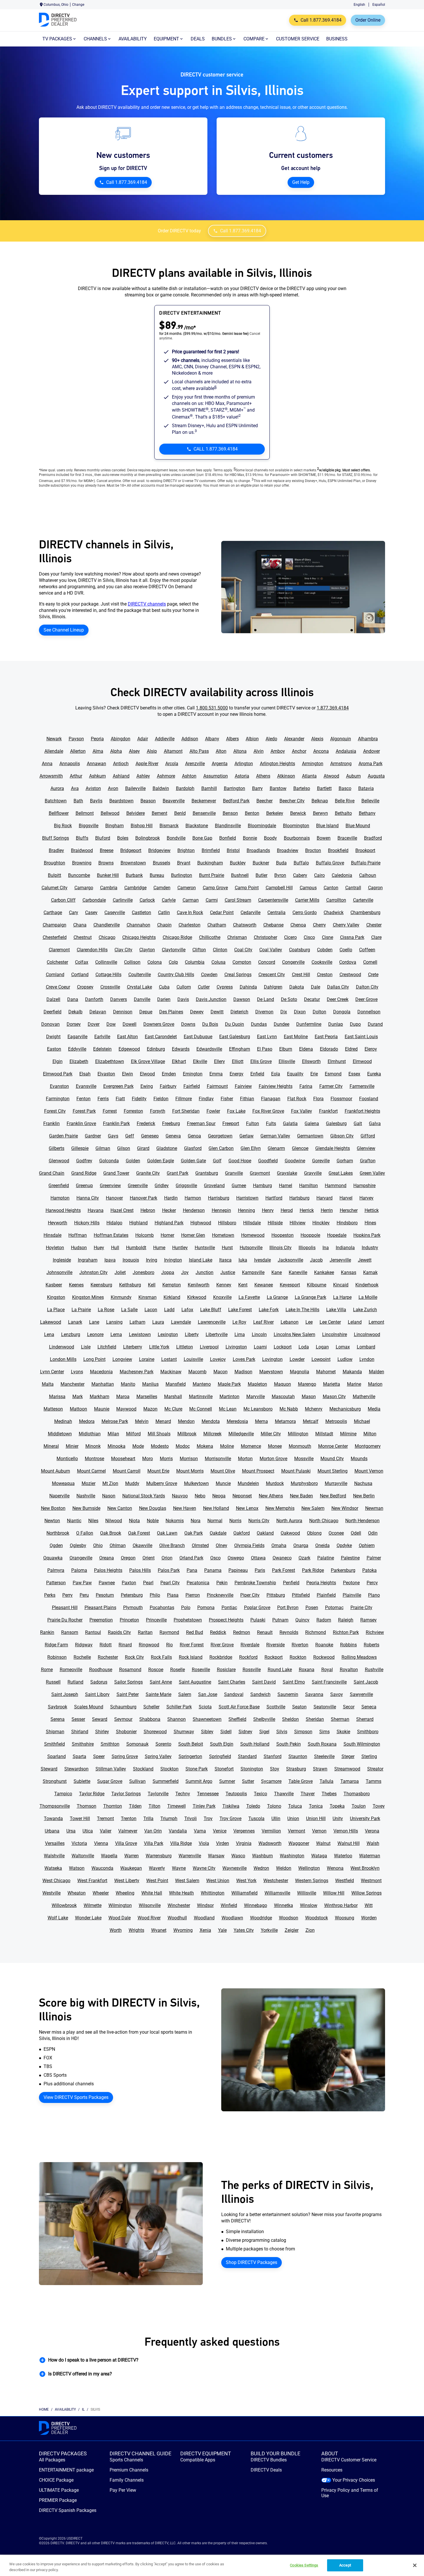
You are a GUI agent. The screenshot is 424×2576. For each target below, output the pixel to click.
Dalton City (367, 987)
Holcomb (145, 1235)
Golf (217, 1161)
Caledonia (342, 875)
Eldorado (329, 1049)
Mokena (205, 1446)
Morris (166, 1459)
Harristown (247, 1198)
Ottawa (258, 1558)
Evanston (59, 1086)
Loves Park (244, 1359)
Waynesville (234, 1868)
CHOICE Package (56, 2480)
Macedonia (101, 1372)
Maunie (102, 1409)
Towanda (53, 1818)
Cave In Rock (190, 912)
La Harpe (342, 1297)
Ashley (143, 776)
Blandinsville (228, 826)
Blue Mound (358, 826)
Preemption (101, 1620)
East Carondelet (161, 1037)
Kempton (172, 1285)
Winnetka (284, 1905)
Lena (49, 1334)
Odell (356, 1533)
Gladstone (167, 1148)
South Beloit (191, 1744)
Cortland (80, 975)
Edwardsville (209, 1049)
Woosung (345, 1918)
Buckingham (210, 863)
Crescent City (272, 975)
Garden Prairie (63, 1136)
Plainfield (326, 1595)
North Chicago (324, 1521)
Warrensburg (159, 1856)
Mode (138, 1446)
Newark (54, 739)
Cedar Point (222, 912)
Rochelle (82, 1657)
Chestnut (83, 937)
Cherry (319, 925)
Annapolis (70, 764)
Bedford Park (236, 801)
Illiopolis (307, 1248)
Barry (257, 788)
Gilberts (57, 1148)
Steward (49, 1769)
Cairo (319, 875)
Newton (52, 1521)
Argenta (220, 764)
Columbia (195, 962)
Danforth (94, 999)
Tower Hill (80, 1818)
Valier (106, 1831)
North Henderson (362, 1521)
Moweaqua (63, 1483)
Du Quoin (234, 1024)
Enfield (257, 1074)
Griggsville (186, 1186)
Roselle (178, 1670)
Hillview (298, 1223)
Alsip (152, 751)
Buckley (238, 863)
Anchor (299, 751)
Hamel (286, 1186)
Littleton (185, 1347)
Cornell (370, 962)
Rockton (298, 1657)
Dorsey (74, 1024)
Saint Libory (97, 1694)
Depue (146, 1012)
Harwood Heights (63, 1210)
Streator (375, 1769)
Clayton (147, 950)
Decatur (312, 999)
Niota (134, 1521)
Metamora (285, 1421)
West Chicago (56, 1881)
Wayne (179, 1868)
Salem (185, 1694)
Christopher (266, 937)
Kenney (224, 1285)
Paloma (79, 1570)
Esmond (333, 1074)
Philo (155, 1595)
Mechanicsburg (345, 1409)
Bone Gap (202, 838)
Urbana (52, 1831)
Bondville (176, 838)
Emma (216, 1074)
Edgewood (129, 1049)
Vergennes (244, 1831)
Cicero (290, 937)
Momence (251, 1446)
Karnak (370, 1272)
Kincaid (341, 1285)
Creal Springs (238, 975)
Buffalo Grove (330, 863)
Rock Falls (161, 1657)
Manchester (73, 1384)
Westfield (345, 1881)
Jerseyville (340, 1260)
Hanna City (88, 1198)
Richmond (316, 1632)
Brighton (186, 850)
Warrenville (190, 1856)
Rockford (248, 1657)
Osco (215, 1558)
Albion (252, 739)
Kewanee (264, 1285)
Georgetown (220, 1136)
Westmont (371, 1881)
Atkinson (286, 776)
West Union (218, 1881)
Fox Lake (236, 1111)
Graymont (260, 1173)
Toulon (359, 1806)
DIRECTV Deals (266, 2470)
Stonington (252, 1769)
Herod (287, 1210)
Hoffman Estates (111, 1235)
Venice (220, 1831)
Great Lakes (341, 1173)
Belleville (370, 801)
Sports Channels (126, 2460)
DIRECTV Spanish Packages (68, 2510)
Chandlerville (107, 925)
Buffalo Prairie (366, 863)
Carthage (53, 912)
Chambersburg (365, 912)
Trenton (129, 1818)
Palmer (374, 1558)
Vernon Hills (346, 1831)
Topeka (337, 1806)
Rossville (252, 1670)
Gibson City (342, 1136)
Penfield (291, 1583)
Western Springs (312, 1881)
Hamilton (308, 1186)
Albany (212, 739)
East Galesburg (235, 1037)
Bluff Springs (56, 838)
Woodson (289, 1918)
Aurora (57, 788)
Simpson (303, 1732)
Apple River (147, 764)
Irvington (173, 1260)
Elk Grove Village (148, 1061)
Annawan (96, 764)
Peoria (97, 739)
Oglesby (78, 1545)
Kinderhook (367, 1285)
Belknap (320, 801)
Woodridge (261, 1918)
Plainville (352, 1595)
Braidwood (82, 850)
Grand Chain (52, 1173)
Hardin (171, 1198)
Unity (338, 1818)
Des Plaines (171, 1012)
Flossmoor (341, 1099)
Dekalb (75, 1012)
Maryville (256, 1397)
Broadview (288, 850)
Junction (205, 1272)
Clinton (220, 950)
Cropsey (85, 987)
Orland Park (191, 1558)
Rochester (108, 1657)
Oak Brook (111, 1533)
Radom (324, 1620)
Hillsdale (252, 1223)
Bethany (367, 813)
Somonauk (137, 1744)
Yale (222, 1930)
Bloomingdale (262, 826)
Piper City (250, 1595)
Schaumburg (123, 1707)
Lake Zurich (365, 1310)
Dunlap (336, 1024)
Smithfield (55, 1744)
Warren (132, 1856)
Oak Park (194, 1533)
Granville (234, 1173)
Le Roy (239, 1322)
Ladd (169, 1310)
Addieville (165, 739)
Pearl (148, 1583)
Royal (327, 1670)
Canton (331, 888)
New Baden (301, 1496)
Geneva (173, 1136)
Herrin (327, 1210)
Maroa (123, 1397)
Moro (148, 1459)
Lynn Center (52, 1372)
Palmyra (56, 1570)
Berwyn (320, 813)
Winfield (229, 1905)
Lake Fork (269, 1310)
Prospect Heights (226, 1620)
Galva (375, 1123)
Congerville (293, 962)
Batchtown (56, 801)
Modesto (160, 1446)
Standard (247, 1756)
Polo (186, 1608)
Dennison (123, 1012)
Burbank (134, 875)
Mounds (359, 1459)
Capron (375, 888)
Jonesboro (143, 1272)
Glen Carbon (221, 1148)
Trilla (148, 1818)
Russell (53, 1682)
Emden (169, 1074)
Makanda (352, 1372)
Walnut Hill (349, 1843)
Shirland (80, 1732)
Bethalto (343, 813)
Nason (109, 1496)
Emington (193, 1074)
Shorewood (155, 1732)
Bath (78, 801)
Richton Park (346, 1632)
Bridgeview (159, 850)
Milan (113, 1434)
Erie (314, 1074)
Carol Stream (238, 900)
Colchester (57, 962)
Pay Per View (123, 2490)
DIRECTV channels (147, 604)
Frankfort (328, 1111)
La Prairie (81, 1310)
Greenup (84, 1186)
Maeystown (271, 1372)
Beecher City (292, 801)
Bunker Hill (108, 875)
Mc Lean (228, 1409)
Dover (94, 1024)
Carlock (147, 900)
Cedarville (251, 912)
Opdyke (344, 1545)
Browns (106, 863)
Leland (355, 1322)
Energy (237, 1074)
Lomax (343, 1347)
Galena (312, 1123)
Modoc (183, 1446)
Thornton (113, 1806)
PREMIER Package (58, 2500)
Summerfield (166, 1781)
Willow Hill (334, 1893)
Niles (93, 1521)
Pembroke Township (255, 1583)
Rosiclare (226, 1670)
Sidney (245, 1732)
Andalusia (346, 751)
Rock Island (191, 1657)
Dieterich (239, 1012)
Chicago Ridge (177, 937)
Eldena (306, 1049)
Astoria (242, 776)
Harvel (346, 1198)
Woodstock (317, 1918)
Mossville (304, 1459)
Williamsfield (244, 1893)
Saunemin (288, 1694)
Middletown (60, 1434)
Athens (263, 776)
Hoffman (78, 1235)
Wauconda (102, 1868)
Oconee (336, 1533)
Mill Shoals (159, 1434)
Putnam (280, 1620)
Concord (267, 962)
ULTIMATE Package (59, 2490)
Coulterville (140, 975)
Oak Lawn (167, 1533)
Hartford (274, 1198)
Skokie (343, 1732)
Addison (190, 739)
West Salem (187, 1881)
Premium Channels (129, 2470)
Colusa (218, 962)
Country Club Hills (176, 975)
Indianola (345, 1248)
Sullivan (137, 1781)
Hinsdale (52, 1235)
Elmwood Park (58, 1074)
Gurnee (239, 1186)
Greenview (110, 1186)
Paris (260, 1570)
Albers (232, 739)
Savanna (314, 1694)
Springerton (190, 1756)
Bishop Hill (142, 826)
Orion (167, 1558)
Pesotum (105, 1595)
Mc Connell (201, 1409)
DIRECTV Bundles (269, 2460)
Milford (133, 1434)
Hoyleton (55, 1248)
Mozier (89, 1483)
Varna (200, 1831)
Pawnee (107, 1583)
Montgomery (368, 1446)
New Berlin (364, 1496)
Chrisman (237, 937)
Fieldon (161, 1099)
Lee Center (330, 1322)
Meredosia (237, 1421)
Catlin (164, 912)
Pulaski (258, 1620)
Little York (159, 1347)
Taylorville (158, 1794)
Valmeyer (128, 1831)
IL (83, 2409)
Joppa (168, 1272)
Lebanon (290, 1322)
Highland (138, 1223)
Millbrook (187, 1434)
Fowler (213, 1111)
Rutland (75, 1682)
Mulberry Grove (162, 1483)
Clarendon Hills (92, 950)
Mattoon (78, 1409)
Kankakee (324, 1272)
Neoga (219, 1496)
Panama (213, 1570)
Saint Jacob (366, 1682)
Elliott (238, 1061)
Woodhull (177, 1918)
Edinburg (156, 1049)
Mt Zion (110, 1483)
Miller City (271, 1434)
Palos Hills (140, 1570)
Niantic (74, 1521)
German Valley (275, 1136)
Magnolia (300, 1372)
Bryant (184, 863)
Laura (158, 1322)
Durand (375, 1024)
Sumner (227, 1781)
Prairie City (361, 1608)
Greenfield (59, 1186)
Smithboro (368, 1732)
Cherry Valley (346, 925)
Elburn (286, 1049)
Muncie (223, 1483)
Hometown (223, 1235)
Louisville (193, 1359)
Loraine (147, 1359)
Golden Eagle (161, 1161)
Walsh (373, 1843)
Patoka (369, 1570)
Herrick (307, 1210)
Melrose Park (115, 1421)
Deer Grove (366, 999)
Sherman (340, 1719)
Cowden (209, 975)
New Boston (53, 1508)
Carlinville (123, 900)
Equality (295, 1074)
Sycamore (271, 1781)
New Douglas (153, 1508)
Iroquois (131, 1260)
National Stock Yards (144, 1496)
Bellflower (59, 813)
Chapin (164, 925)
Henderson (194, 1210)
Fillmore (184, 1099)
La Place (56, 1310)
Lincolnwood (367, 1334)
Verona (372, 1831)
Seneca (369, 1707)
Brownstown (133, 863)
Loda (304, 1347)
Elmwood (362, 1061)
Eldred (351, 1049)
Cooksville (322, 962)
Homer (167, 1235)
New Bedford (333, 1496)
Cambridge (135, 888)
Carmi (212, 900)
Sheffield (237, 1719)
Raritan (145, 1632)
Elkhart (179, 1061)
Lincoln (259, 1334)
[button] (212, 2360)
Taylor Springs (126, 1794)
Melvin (142, 1421)
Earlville (102, 1037)
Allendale (54, 751)
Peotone (351, 1583)
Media (374, 1409)
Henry (268, 1210)
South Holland (255, 1744)
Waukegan (131, 1868)
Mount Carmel (91, 1471)
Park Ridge (313, 1570)
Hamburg (262, 1186)
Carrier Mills (307, 900)
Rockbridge (221, 1657)
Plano (374, 1595)
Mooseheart (123, 1459)
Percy (372, 1583)
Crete (373, 975)
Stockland (143, 1769)
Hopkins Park (367, 1235)
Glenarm (276, 1148)
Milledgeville (241, 1434)
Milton (370, 1434)
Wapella (109, 1856)
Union (293, 1818)
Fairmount (217, 1086)
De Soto (289, 999)
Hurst (227, 1248)
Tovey (379, 1806)
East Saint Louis (361, 1037)
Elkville (200, 1061)
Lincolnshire (335, 1334)
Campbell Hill (279, 888)
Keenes (76, 1285)
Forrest (110, 1111)
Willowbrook (64, 1905)
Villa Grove (126, 1843)
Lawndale (181, 1322)
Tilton (154, 1806)
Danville (142, 999)
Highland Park (169, 1223)
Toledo (253, 1806)
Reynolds (289, 1632)
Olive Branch (172, 1545)
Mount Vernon (369, 1471)
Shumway (184, 1732)
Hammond (336, 1186)
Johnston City (93, 1272)
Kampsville (253, 1272)
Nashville (86, 1496)
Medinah (63, 1421)
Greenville (138, 1186)
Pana (192, 1570)
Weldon (284, 1868)
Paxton (129, 1583)
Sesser (78, 1719)
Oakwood (290, 1533)
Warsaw (216, 1856)
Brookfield (338, 850)
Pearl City (170, 1583)
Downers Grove (159, 1024)
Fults (271, 1123)
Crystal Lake (139, 987)
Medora (87, 1421)
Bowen (324, 838)
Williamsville (277, 1893)
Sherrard (365, 1719)
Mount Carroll (127, 1471)
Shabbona (150, 1719)
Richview (375, 1632)
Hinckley (321, 1223)
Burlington (182, 875)
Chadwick (334, 912)
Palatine (326, 1558)
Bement (160, 813)
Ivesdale (262, 1260)
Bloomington (296, 826)
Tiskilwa (231, 1806)
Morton (245, 1459)
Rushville (374, 1670)
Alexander (294, 739)
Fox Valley (302, 1111)
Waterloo (343, 1856)
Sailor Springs (128, 1682)
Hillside (275, 1223)
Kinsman (148, 1297)
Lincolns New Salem (294, 1334)
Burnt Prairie (212, 875)
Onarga (301, 1545)
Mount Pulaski (296, 1471)
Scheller (151, 1707)
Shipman (55, 1732)
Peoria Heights (321, 1583)
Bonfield (228, 838)
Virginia (244, 1843)
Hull (115, 1248)
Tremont (105, 1818)
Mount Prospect (258, 1471)
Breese (107, 850)
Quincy (302, 1620)
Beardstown (121, 801)
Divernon (264, 1012)
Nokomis (175, 1521)
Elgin (58, 1061)
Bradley (56, 850)
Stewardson (76, 1769)
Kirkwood (197, 1297)
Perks (50, 1595)
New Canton (120, 1508)
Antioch (121, 764)
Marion (375, 1384)
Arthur (76, 776)
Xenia (205, 1930)
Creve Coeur (58, 987)
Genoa (194, 1136)
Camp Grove (215, 888)
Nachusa (363, 1483)
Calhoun (368, 875)
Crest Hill (301, 975)
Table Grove (301, 1781)
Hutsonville (251, 1248)
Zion (310, 1930)
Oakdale (218, 1533)
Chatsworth (245, 925)
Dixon (300, 1012)
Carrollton (336, 900)
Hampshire (364, 1186)
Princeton (129, 1620)
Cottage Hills (108, 975)
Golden (133, 1161)
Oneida (322, 1545)
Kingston (56, 1297)
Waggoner (299, 1843)
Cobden (325, 950)
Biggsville (89, 826)
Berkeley (275, 813)
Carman (191, 900)
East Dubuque (198, 1037)
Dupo (355, 1024)
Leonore (95, 1334)
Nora (196, 1521)
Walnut (323, 1843)
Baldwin (161, 788)
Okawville (142, 1545)
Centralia (276, 912)
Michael (362, 1421)
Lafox (187, 1310)
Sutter (248, 1781)
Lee (309, 1322)
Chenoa (298, 925)
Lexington (168, 1334)
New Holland (216, 1508)
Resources (332, 2470)
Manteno (202, 1384)
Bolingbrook (148, 838)
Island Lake (201, 1260)
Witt (369, 1905)
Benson (230, 813)
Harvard (324, 1198)
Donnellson (369, 1012)
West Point (157, 1881)
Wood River (149, 1918)
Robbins (348, 1645)
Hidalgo (114, 1223)
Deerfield (52, 1012)
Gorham (345, 1161)
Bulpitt (55, 875)
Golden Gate (193, 1161)
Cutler (204, 987)
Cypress (225, 987)
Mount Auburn (56, 1471)
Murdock (275, 1483)
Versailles (55, 1843)
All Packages (52, 2460)
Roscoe (156, 1670)
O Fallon (85, 1533)
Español (379, 5)
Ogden (56, 1545)
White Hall (152, 1893)
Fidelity (139, 1099)
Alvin (259, 751)
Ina (326, 1248)
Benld (180, 813)
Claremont (59, 950)
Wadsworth (270, 1843)
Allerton (78, 751)
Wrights (136, 1930)
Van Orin (153, 1831)
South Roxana (322, 1744)
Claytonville (174, 950)
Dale (316, 987)
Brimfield (211, 850)
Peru (84, 1595)
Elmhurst (337, 1061)
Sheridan (315, 1719)
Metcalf (311, 1421)
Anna (47, 764)
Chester (374, 925)
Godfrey (84, 1161)
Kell (152, 1285)
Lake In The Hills (302, 1310)
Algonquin (341, 739)
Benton (252, 813)
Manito (128, 1384)
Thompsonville (55, 1806)
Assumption (216, 776)
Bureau (157, 875)
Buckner (261, 863)
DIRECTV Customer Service (349, 2460)
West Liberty (127, 1881)
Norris (235, 1521)
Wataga (319, 1856)
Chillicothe (210, 937)
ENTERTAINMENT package (66, 2470)
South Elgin (222, 1744)
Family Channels (127, 2480)
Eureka (374, 1074)
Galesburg (336, 1123)
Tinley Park (204, 1806)
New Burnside (86, 1508)
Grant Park (178, 1173)
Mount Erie (158, 1471)
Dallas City (338, 987)
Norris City (259, 1521)
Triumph (169, 1818)
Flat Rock (297, 1099)
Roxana (307, 1670)
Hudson (79, 1248)
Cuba (164, 987)
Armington (313, 764)
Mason (309, 1397)
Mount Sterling (333, 1471)
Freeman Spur (201, 1123)
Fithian (247, 1099)
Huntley (180, 1248)
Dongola (342, 1012)
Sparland (57, 1756)
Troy (208, 1818)
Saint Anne (161, 1682)
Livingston (236, 1347)
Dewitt (217, 1012)
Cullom (184, 987)
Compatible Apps (198, 2460)
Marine (354, 1384)
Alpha (116, 751)
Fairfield (192, 1086)
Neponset (242, 1496)
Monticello (67, 1459)
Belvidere (136, 813)
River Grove (222, 1645)
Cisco (309, 937)
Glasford (193, 1148)
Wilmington (120, 1905)
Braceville (347, 838)
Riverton (300, 1645)
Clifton (199, 950)
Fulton (253, 1123)
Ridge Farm (56, 1645)
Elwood (147, 1074)
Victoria (79, 1843)
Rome (47, 1670)
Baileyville (135, 788)
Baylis (96, 801)
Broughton (55, 863)
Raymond (169, 1632)
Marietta (332, 1384)
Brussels (162, 863)
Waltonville (83, 1856)
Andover (372, 751)
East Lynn (267, 1037)
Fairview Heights (276, 1086)
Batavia (366, 788)
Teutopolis (236, 1794)
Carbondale (94, 900)
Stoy (275, 1769)
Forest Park (84, 1111)
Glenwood (59, 1161)
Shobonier (126, 1732)
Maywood (126, 1409)
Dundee (282, 1024)
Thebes (329, 1794)
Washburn (262, 1856)
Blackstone (197, 826)
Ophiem (367, 1545)
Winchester (179, 1905)
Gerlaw (246, 1136)
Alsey (134, 751)
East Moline (296, 1037)
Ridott (106, 1645)
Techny (183, 1794)
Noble (153, 1521)
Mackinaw (171, 1372)
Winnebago (256, 1905)
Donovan (50, 1024)
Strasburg (296, 1769)
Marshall (173, 1397)
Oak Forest (139, 1533)
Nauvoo (180, 1496)
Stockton (169, 1769)
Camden (162, 888)
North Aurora (289, 1521)
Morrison (189, 1459)
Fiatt (120, 1099)
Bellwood (110, 813)
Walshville (54, 1856)
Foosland (369, 1099)
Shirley (102, 1732)
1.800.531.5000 (212, 708)
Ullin (276, 1818)
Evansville (86, 1086)
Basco (345, 788)
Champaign (55, 925)
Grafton (368, 1161)
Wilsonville (150, 1905)
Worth (116, 1930)
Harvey (366, 1198)
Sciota (205, 1707)
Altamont (173, 751)
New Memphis (280, 1508)
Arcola (172, 764)
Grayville (313, 1173)
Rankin (47, 1632)
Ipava (110, 1260)
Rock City (134, 1657)
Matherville (364, 1397)
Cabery (300, 875)
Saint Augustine (195, 1682)
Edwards (181, 1049)
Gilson (124, 1148)
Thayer (308, 1794)
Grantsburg (207, 1173)
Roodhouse (101, 1670)
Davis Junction (211, 999)
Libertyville (217, 1334)
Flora (318, 1099)
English (359, 5)
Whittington (213, 1893)
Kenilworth (199, 1285)
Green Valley (372, 1173)
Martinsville (201, 1397)
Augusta (376, 776)
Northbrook (58, 1533)
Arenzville (195, 764)
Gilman (103, 1148)
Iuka (243, 1260)
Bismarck (169, 826)
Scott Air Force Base (239, 1707)
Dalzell (53, 999)
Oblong (314, 1533)
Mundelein (248, 1483)
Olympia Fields (249, 1545)
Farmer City (331, 1086)
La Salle (129, 1310)
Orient (149, 1558)
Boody (270, 838)
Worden (369, 1918)
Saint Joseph (65, 1694)
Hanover (114, 1198)
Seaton (299, 1707)
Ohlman (118, 1545)
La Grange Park (311, 1297)
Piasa (173, 1595)
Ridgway (84, 1645)
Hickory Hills (87, 1223)
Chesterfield (55, 937)
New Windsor (345, 1508)
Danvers (119, 999)
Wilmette (93, 1905)
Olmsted (200, 1545)
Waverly (157, 1868)
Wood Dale (120, 1918)
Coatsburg (300, 950)
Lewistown (140, 1334)
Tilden (135, 1806)
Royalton (349, 1670)
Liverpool (209, 1347)
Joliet (120, 1272)
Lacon (151, 1310)
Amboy (278, 751)
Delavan (98, 1012)
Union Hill (316, 1818)
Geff (130, 1136)
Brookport (365, 850)
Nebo (200, 1496)
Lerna (116, 1334)
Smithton (110, 1744)
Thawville (284, 1794)
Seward (100, 1719)
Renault (265, 1632)
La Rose (106, 1310)
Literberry (133, 1347)
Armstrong (341, 764)
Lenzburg (71, 1334)
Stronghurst (55, 1781)
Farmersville (362, 1086)
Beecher (264, 801)
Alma (98, 751)
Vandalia (178, 1831)
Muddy (132, 1483)
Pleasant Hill (65, 1608)
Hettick (372, 1210)
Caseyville (115, 912)
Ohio (98, 1545)
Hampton (60, 1198)
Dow (111, 1024)
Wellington (309, 1868)
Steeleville (324, 1756)
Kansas (349, 1272)
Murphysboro (304, 1483)
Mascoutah (283, 1397)
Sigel (264, 1732)
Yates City (244, 1930)
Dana (73, 999)
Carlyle (169, 900)
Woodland (204, 1918)
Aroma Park (370, 764)
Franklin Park (116, 1123)
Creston (325, 975)
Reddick (218, 1632)
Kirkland (172, 1297)
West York (246, 1881)
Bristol (233, 850)
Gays (113, 1136)
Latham (137, 1322)
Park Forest (284, 1570)
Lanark (75, 1322)
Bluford (103, 838)
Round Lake (280, 1670)
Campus (308, 888)
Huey (99, 1248)
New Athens (271, 1496)
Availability (65, 2409)
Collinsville (106, 962)
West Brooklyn (365, 1868)
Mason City (334, 1397)
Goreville (321, 1161)
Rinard (125, 1645)
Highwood (201, 1223)
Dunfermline (309, 1024)
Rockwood (324, 1657)
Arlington (244, 764)
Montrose (94, 1459)
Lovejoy (218, 1359)
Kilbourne (317, 1285)
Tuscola (256, 1818)
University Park (365, 1818)
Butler (261, 875)
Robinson (57, 1657)
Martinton (229, 1397)
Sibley (207, 1732)
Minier (72, 1446)
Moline (227, 1446)
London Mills (63, 1359)
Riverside (275, 1645)
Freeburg (171, 1123)
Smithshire (83, 1744)
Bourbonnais (297, 838)
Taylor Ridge (92, 1794)
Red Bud (195, 1632)
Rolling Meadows (359, 1657)
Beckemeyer (204, 801)
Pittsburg (276, 1595)
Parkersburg (343, 1570)
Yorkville (269, 1930)
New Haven (185, 1508)
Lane (94, 1322)
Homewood (253, 1235)
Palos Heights (108, 1570)
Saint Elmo (294, 1682)
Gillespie (80, 1148)
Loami (260, 1347)
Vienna (101, 1843)
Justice (228, 1272)
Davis (183, 999)
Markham (100, 1397)
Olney (222, 1545)
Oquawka (53, 1558)
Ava (75, 788)
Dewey (197, 1012)
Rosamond (130, 1670)
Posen (312, 1608)
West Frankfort (92, 1881)
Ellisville (287, 1061)
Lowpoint (321, 1359)
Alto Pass (199, 751)
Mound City (332, 1459)
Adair (143, 739)
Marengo (307, 1384)
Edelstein (102, 1049)
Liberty (192, 1334)
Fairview (243, 1086)
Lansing (114, 1322)
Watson (77, 1868)
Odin (373, 1533)
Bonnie (250, 838)
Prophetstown (188, 1620)
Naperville (59, 1496)
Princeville (156, 1620)
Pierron (193, 1595)
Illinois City (281, 1248)
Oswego (236, 1558)
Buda (281, 863)
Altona (240, 751)
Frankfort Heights (362, 1111)
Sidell (226, 1732)
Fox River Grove (268, 1111)
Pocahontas (162, 1608)
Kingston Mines (88, 1297)
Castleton (141, 912)
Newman (374, 1508)
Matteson (53, 1409)
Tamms (374, 1781)
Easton (54, 1049)
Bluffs (82, 838)
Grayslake (287, 1173)
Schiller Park (179, 1707)
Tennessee (208, 1794)
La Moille (368, 1297)
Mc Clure (173, 1409)
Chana (80, 925)
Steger (348, 1756)
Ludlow (345, 1359)
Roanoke (324, 1645)
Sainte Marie (158, 1694)
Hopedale (337, 1235)
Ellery (219, 1061)
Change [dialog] (78, 5)
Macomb (197, 1372)
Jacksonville (290, 1260)
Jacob (316, 1260)
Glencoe (300, 1148)
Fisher (227, 1099)
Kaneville (298, 1272)
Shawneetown (207, 1719)
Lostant (169, 1359)
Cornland (55, 975)
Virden (223, 1843)
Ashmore (166, 776)
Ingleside (62, 1260)
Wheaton (77, 1893)
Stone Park (197, 1769)
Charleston (190, 925)
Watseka (53, 1868)
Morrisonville (218, 1459)
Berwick (298, 813)
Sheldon (290, 1719)
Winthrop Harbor (341, 1905)
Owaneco (282, 1558)
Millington (298, 1434)
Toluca (295, 1806)
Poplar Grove (257, 1608)
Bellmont (85, 813)
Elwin (127, 1074)
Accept (345, 2565)
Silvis (282, 1732)
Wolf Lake (58, 1918)
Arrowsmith (51, 776)
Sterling (369, 1756)
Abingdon (121, 739)
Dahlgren (273, 987)
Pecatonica (198, 1583)
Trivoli (191, 1818)
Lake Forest (240, 1310)
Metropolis (336, 1421)
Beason (148, 801)
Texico (260, 1794)
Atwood (331, 776)
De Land (266, 999)
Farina (306, 1086)
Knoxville (222, 1297)
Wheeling (125, 1893)
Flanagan (271, 1099)
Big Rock (63, 826)
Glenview (366, 1148)
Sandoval (234, 1694)
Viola (204, 1843)
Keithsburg (130, 1285)
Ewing (147, 1086)
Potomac (334, 1608)
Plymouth (133, 1608)
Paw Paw (82, 1583)
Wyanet (159, 1930)
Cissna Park (352, 937)
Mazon (150, 1409)
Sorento (163, 1744)
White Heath (181, 1893)
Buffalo (301, 863)
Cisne (328, 937)
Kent (243, 1285)
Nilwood (114, 1521)
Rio (169, 1645)
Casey (91, 912)
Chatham (217, 925)
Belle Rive (345, 801)
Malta (48, 1384)
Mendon (186, 1421)
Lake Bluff (211, 1310)
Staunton (298, 1756)
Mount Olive (223, 1471)
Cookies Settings (304, 2565)
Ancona (321, 751)
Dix (284, 1012)
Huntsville (205, 1248)
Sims (324, 1732)
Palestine (350, 1558)
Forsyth (158, 1111)
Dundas (259, 1024)
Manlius (150, 1384)
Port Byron (288, 1608)
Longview (122, 1359)
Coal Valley (271, 950)
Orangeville (81, 1558)
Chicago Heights (139, 937)
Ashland (121, 776)
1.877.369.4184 (333, 708)
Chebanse (273, 925)
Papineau (238, 1570)
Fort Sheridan (186, 1111)
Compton (242, 962)
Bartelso (302, 788)
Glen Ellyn (251, 1148)
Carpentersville (273, 900)
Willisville (307, 1893)
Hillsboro (227, 1223)
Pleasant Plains (100, 1608)
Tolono (274, 1806)
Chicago (107, 937)
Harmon (193, 1198)
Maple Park (229, 1384)
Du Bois (210, 1024)
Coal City (243, 950)
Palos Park (169, 1570)
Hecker (169, 1210)
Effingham (240, 1049)
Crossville (110, 987)
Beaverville (174, 801)
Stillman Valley (111, 1769)
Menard (163, 1421)
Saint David (264, 1682)
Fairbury (168, 1086)
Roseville (201, 1670)
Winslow (309, 1905)
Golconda (109, 1161)
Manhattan (103, 1384)
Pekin (222, 1583)
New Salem (313, 1508)
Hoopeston (283, 1235)
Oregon (128, 1558)
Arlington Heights (277, 764)
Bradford (373, 838)
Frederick (146, 1123)
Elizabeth (79, 1061)
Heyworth (58, 1223)
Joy (185, 1272)
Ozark (304, 1558)
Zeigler (292, 1930)
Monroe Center (333, 1446)
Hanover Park (143, 1198)
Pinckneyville (220, 1595)
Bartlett (324, 788)
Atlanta (309, 776)
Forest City (55, 1111)
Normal (215, 1521)
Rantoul (93, 1632)
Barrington (234, 788)
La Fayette (249, 1297)
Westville (51, 1893)
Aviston (93, 788)
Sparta (79, 1756)
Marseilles (147, 1397)
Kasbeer (54, 1285)
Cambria (109, 888)
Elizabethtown (110, 1061)
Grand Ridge (84, 1173)
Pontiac (229, 1608)
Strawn (320, 1769)
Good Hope (240, 1161)
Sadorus (99, 1682)
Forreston (133, 1111)
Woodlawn (232, 1918)
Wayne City (204, 1868)
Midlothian (90, 1434)
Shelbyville (264, 1719)
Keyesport (290, 1285)
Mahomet (326, 1372)
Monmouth (300, 1446)
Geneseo (150, 1136)
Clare (376, 937)
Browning (82, 863)
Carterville (363, 900)
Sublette (82, 1781)
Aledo (271, 739)
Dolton (319, 1012)
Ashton (189, 776)
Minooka (117, 1446)
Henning (246, 1210)
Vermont (297, 1831)
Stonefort (224, 1769)
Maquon (283, 1384)
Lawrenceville (212, 1322)
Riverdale (250, 1645)
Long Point (94, 1359)
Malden (377, 1372)
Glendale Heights (333, 1148)
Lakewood (51, 1322)
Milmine (348, 1434)
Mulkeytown (196, 1483)
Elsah (85, 1074)
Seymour (123, 1719)
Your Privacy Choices (354, 2480)
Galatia (290, 1123)
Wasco (238, 1856)
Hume (159, 1248)
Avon (113, 788)
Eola (276, 1074)
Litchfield (107, 1347)
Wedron (261, 1868)
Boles (123, 838)
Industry (370, 1248)
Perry (67, 1595)
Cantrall (353, 888)
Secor (349, 1707)
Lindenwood (62, 1347)
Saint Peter (128, 1694)
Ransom (70, 1632)
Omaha (279, 1545)
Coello (346, 950)
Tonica (316, 1806)
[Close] (415, 2565)
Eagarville (77, 1037)
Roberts (372, 1645)
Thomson (87, 1806)
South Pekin (289, 1744)
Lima (240, 1334)
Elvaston (106, 1074)
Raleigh (346, 1620)
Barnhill (209, 788)
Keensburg (101, 1285)
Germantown (310, 1136)
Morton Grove (273, 1459)
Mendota (211, 1421)
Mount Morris (190, 1471)
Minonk (93, 1446)
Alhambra (368, 739)
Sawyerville (361, 1694)
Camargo (84, 888)
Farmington (58, 1099)
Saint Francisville (329, 1682)
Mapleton (257, 1384)
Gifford (368, 1136)
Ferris (103, 1099)
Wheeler (101, 1893)
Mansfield (176, 1384)
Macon (221, 1372)
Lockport (283, 1347)
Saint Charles (232, 1682)
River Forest (192, 1645)
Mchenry (314, 1409)
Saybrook (58, 1707)
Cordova (348, 962)
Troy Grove (230, 1818)
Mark (78, 1397)
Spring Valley (158, 1756)
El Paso (265, 1049)
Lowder (297, 1359)
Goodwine (295, 1161)
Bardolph (185, 788)
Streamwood (347, 1769)
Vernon (319, 1831)
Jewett (365, 1260)
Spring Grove (125, 1756)
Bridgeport (131, 850)
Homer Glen (193, 1235)
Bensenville (204, 813)
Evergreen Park (118, 1086)
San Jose (208, 1694)
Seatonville (325, 1707)
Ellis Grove (261, 1061)
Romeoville (71, 1670)
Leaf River (263, 1322)
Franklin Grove (81, 1123)
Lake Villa (336, 1310)
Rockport (274, 1657)
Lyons (77, 1372)
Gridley (162, 1186)
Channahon (138, 925)
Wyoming (183, 1930)
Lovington (272, 1359)
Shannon (177, 1719)
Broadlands (258, 850)
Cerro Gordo (305, 912)
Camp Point (247, 888)
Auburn (353, 776)
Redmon (242, 1632)
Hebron (148, 1210)
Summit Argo (199, 1781)
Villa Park (154, 1843)
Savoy (337, 1694)
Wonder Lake (88, 1918)
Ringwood (149, 1645)
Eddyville (77, 1049)
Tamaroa (350, 1781)
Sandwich (260, 1694)
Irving (152, 1260)
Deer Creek (338, 999)
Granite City (148, 1173)
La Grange (277, 1297)
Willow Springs (366, 1893)
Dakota (297, 987)
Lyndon (367, 1359)
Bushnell (240, 875)
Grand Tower (116, 1173)
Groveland (214, 1186)
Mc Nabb (289, 1409)
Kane (277, 1272)
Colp (173, 962)
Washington (292, 1856)
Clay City (123, 950)
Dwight (53, 1037)
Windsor (205, 1905)
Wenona (335, 1868)
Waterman (370, 1856)
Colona (155, 962)
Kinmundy (121, 1297)
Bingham (115, 826)
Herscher (349, 1210)
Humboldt (136, 1248)
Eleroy (371, 1049)
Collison (132, 962)
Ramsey (368, 1620)
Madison (243, 1372)
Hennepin (221, 1210)
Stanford (273, 1756)
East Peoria (326, 1037)
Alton (221, 751)
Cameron (187, 888)
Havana (96, 1210)
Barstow (278, 788)
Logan (322, 1347)
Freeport (231, 1123)
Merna (261, 1421)
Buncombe (79, 875)
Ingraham (88, 1260)
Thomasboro (357, 1794)
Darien (164, 999)
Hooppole (310, 1235)
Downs (188, 1024)
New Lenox (247, 1508)
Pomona (206, 1608)
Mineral (51, 1446)
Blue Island (327, 826)
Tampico (63, 1794)
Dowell (130, 1024)
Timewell (177, 1806)
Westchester (276, 1881)
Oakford (242, 1533)
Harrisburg (219, 1198)
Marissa (57, 1397)
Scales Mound (89, 1707)
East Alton (127, 1037)
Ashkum (97, 776)
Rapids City (119, 1632)
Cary (74, 912)
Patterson (56, 1583)
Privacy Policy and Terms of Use (350, 2493)
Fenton (84, 1099)
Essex (354, 1074)
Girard (143, 1148)
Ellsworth (311, 1061)
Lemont (376, 1322)
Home (44, 2409)
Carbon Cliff (63, 900)
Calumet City (55, 888)
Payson (76, 739)
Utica (88, 1831)
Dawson (242, 999)
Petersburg (132, 1595)
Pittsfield (301, 1595)
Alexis (317, 739)
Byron (280, 875)
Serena (58, 1719)
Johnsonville (59, 1272)
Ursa (71, 1831)
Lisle (86, 1347)
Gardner (93, 1136)
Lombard (366, 1347)
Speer (99, 1756)
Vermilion (271, 1831)
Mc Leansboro (258, 1409)
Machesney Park (137, 1372)
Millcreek (212, 1434)
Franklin (51, 1123)
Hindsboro (347, 1223)
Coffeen (367, 950)
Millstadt (324, 1434)
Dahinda (248, 987)
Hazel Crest (122, 1210)
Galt (358, 1123)
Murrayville (336, 1483)
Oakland (265, 1533)
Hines (370, 1223)
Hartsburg (299, 1198)
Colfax (82, 962)
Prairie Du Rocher (65, 1620)
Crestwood (350, 975)
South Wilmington (362, 1744)
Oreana (107, 1558)
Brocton (313, 850)
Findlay (206, 1099)
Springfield (220, 1756)
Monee (275, 1446)
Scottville (276, 1707)
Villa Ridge (181, 1843)
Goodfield (268, 1161)
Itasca (225, 1260)
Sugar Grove (110, 1781)
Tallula (327, 1781)
